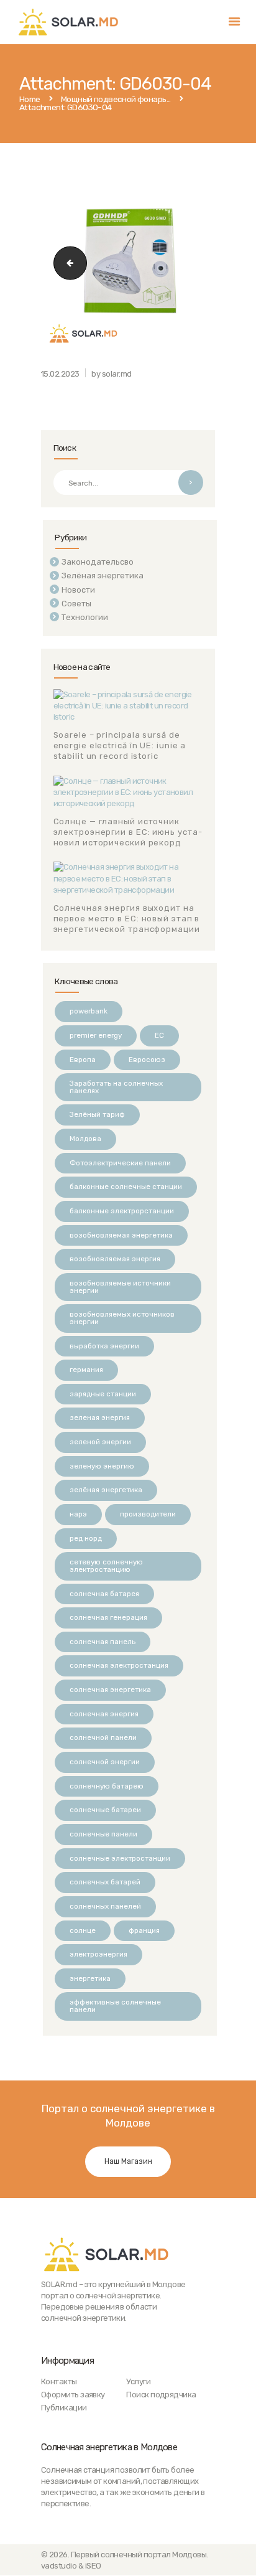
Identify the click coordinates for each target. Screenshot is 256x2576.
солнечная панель (103, 1642)
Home (30, 100)
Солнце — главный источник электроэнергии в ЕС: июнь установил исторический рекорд (128, 832)
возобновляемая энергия (115, 1259)
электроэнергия (98, 1954)
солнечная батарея (104, 1594)
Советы (76, 604)
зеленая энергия (100, 1417)
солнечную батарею (107, 1786)
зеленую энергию (102, 1466)
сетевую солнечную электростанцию (106, 1566)
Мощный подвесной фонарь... (116, 100)
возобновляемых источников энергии (122, 1318)
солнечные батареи (105, 1810)
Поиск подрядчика (161, 2395)
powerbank (89, 1011)
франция (144, 1930)
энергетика (90, 1978)
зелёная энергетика (106, 1490)
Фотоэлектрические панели (120, 1163)
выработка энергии (104, 1346)
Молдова (85, 1139)
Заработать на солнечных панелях (116, 1087)
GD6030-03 (66, 262)
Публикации (64, 2408)
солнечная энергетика (110, 1690)
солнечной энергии (105, 1762)
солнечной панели (103, 1737)
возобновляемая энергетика (121, 1235)
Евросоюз (147, 1060)
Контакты (59, 2381)
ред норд (86, 1538)
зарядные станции (103, 1394)
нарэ (78, 1514)
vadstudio (59, 2566)
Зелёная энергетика (103, 576)
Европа (83, 1060)
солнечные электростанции (120, 1858)
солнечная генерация (108, 1617)
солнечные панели (103, 1834)
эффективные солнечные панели (115, 2006)
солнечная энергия (104, 1714)
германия (86, 1370)
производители (148, 1514)
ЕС (159, 1035)
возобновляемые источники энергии (120, 1287)
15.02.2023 (60, 374)
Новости (78, 590)
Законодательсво (98, 562)
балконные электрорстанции (122, 1211)
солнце (83, 1930)
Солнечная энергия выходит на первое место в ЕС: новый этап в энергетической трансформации (127, 919)
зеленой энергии (100, 1442)
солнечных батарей (105, 1882)
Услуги (138, 2381)
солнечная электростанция (119, 1665)
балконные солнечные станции (126, 1187)
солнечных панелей (105, 1906)
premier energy (96, 1035)
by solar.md (111, 374)
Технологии (85, 617)
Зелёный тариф (97, 1114)
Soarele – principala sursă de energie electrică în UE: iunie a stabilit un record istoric (120, 745)
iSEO (93, 2566)
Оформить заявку (73, 2395)
